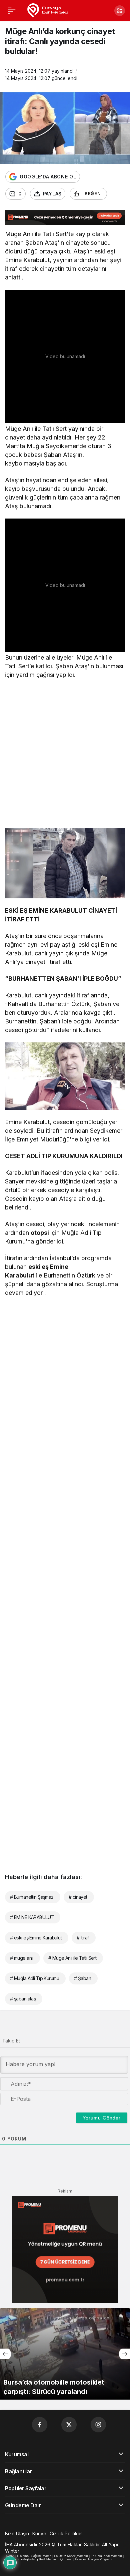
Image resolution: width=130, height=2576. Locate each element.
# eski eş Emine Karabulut (36, 1938)
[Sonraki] (125, 2354)
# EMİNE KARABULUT (32, 1917)
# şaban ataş (23, 1999)
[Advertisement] (65, 755)
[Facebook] (40, 2425)
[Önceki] (5, 2354)
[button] (120, 11)
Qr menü (66, 2559)
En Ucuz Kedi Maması (106, 2556)
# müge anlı (22, 1958)
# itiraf (83, 1938)
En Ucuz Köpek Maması (71, 2556)
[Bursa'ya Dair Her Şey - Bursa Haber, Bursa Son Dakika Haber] (47, 10)
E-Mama (23, 2556)
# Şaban (82, 1978)
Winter (12, 2551)
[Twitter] (69, 2425)
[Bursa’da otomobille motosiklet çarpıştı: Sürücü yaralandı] (65, 2354)
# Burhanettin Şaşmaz (32, 1897)
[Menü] (12, 11)
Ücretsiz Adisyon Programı (94, 2559)
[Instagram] (98, 2425)
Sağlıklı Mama (41, 2556)
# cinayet (78, 1897)
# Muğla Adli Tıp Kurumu (34, 1978)
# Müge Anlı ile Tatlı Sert (72, 1958)
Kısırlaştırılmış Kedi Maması (38, 2559)
